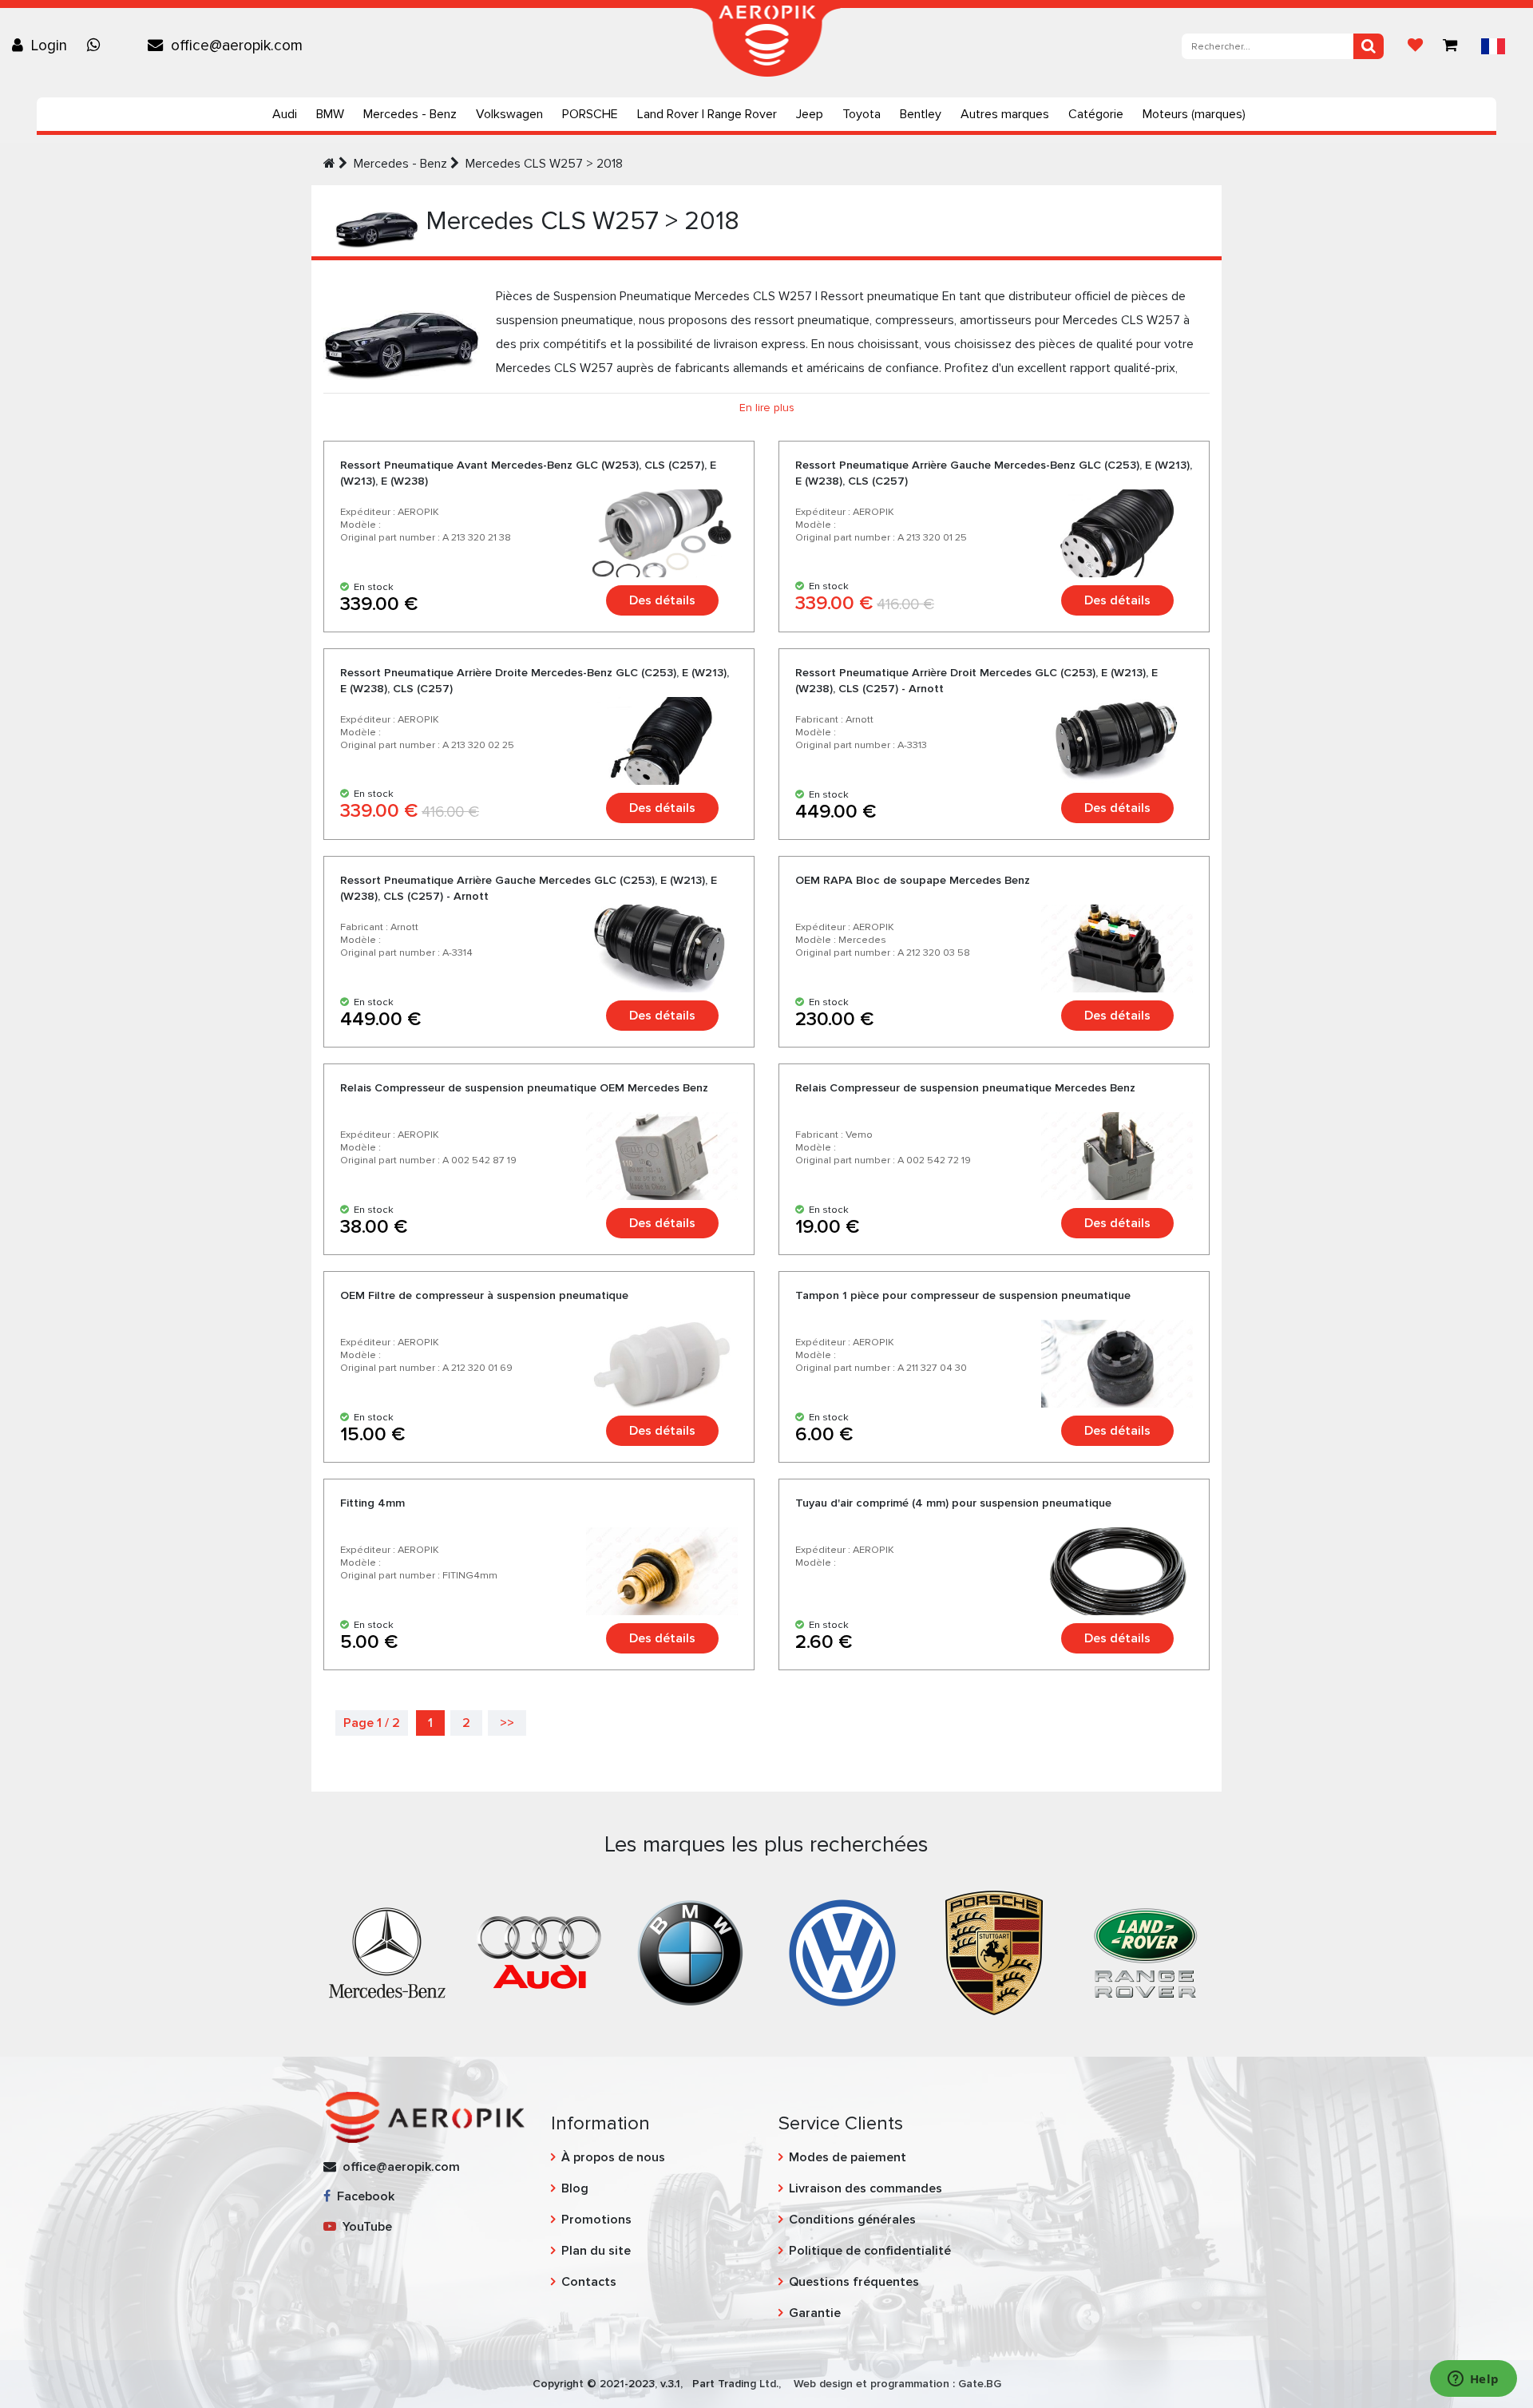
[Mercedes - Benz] (387, 1951)
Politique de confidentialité (870, 2251)
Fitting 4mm (372, 1503)
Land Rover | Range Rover (707, 114)
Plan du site (596, 2251)
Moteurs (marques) (1194, 114)
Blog (575, 2188)
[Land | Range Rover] (1146, 1951)
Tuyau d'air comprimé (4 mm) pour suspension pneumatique (953, 1503)
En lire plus (767, 408)
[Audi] (539, 1951)
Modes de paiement (848, 2157)
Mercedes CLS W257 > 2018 (544, 164)
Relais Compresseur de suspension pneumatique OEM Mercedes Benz (524, 1088)
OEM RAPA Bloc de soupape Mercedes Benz (913, 880)
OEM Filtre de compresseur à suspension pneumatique (484, 1295)
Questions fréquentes (854, 2282)
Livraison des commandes (866, 2188)
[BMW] (691, 1951)
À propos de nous (613, 2157)
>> (507, 1723)
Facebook (362, 2196)
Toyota (862, 114)
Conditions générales (852, 2220)
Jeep (810, 114)
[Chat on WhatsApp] (97, 46)
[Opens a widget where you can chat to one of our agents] (1473, 2380)
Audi (285, 114)
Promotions (596, 2220)
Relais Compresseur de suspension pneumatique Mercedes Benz (965, 1088)
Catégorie (1096, 114)
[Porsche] (994, 1951)
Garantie (815, 2313)
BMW (330, 114)
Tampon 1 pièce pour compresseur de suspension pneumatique (963, 1295)
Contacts (589, 2282)
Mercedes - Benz (410, 114)
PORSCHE (590, 114)
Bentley (921, 114)
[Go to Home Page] (329, 164)
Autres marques (1005, 114)
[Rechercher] (1369, 46)
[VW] (842, 1951)
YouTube (364, 2227)
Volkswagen (509, 114)
